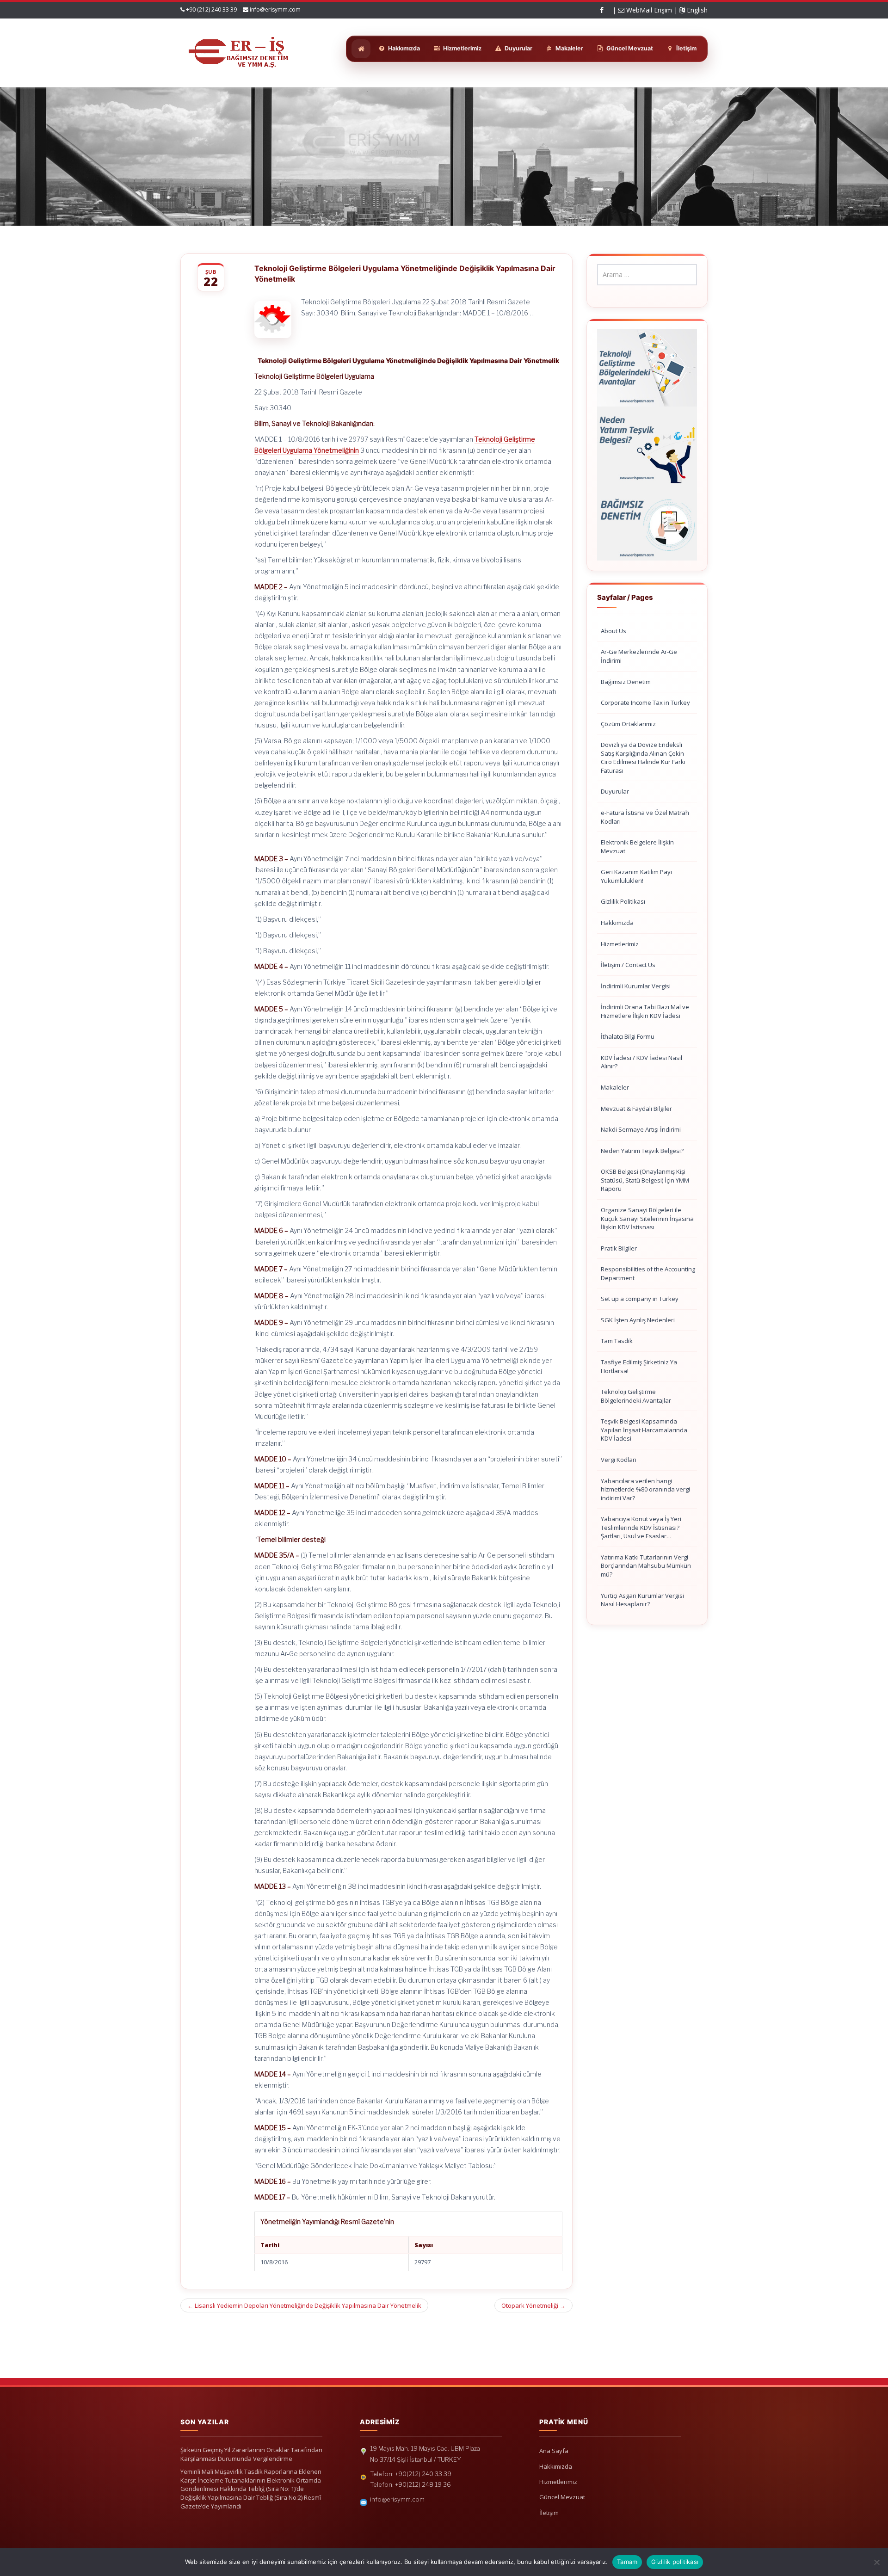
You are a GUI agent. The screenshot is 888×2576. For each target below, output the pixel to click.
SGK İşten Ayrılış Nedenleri (638, 1320)
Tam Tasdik (617, 1341)
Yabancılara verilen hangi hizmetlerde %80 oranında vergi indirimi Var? (645, 1489)
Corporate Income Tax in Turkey (645, 703)
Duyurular (615, 791)
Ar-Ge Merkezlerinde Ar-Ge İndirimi (639, 656)
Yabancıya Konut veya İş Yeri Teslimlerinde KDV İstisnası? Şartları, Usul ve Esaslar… (641, 1527)
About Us (614, 631)
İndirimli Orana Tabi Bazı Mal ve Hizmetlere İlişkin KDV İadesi (645, 1011)
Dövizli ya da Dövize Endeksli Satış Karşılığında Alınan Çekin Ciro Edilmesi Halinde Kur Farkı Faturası (643, 758)
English (696, 10)
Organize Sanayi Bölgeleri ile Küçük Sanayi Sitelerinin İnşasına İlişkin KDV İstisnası (647, 1218)
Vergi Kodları (619, 1460)
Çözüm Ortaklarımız (628, 724)
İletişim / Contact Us (628, 965)
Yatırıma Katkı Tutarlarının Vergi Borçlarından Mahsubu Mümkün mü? (646, 1566)
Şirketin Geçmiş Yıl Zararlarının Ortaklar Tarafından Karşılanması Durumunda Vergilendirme (251, 2454)
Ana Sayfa (554, 2451)
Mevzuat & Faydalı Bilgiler (636, 1109)
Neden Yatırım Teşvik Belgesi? (642, 1151)
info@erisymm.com (275, 9)
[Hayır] (876, 2562)
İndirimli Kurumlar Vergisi (636, 986)
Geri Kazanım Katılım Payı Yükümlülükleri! (636, 876)
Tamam (627, 2562)
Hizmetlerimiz (620, 944)
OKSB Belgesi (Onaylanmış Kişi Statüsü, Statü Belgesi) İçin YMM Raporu (645, 1180)
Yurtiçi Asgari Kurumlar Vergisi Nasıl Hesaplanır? (642, 1600)
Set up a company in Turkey (640, 1299)
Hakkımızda (617, 923)
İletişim (549, 2513)
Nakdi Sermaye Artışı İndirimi (641, 1129)
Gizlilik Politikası (623, 901)
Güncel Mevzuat (562, 2497)
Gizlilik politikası (675, 2562)
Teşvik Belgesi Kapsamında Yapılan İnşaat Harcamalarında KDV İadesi (644, 1430)
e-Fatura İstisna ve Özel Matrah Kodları (645, 817)
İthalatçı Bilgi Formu (628, 1036)
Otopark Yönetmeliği (533, 2305)
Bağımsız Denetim (626, 682)
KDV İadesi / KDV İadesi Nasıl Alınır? (641, 1062)
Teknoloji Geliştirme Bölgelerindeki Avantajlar (636, 1396)
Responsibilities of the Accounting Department (648, 1273)
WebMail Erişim (648, 10)
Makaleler (615, 1087)
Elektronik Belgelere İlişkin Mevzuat (637, 847)
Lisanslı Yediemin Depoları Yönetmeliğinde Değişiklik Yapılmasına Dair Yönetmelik (304, 2305)
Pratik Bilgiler (619, 1248)
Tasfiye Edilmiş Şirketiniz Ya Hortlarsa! (639, 1366)
